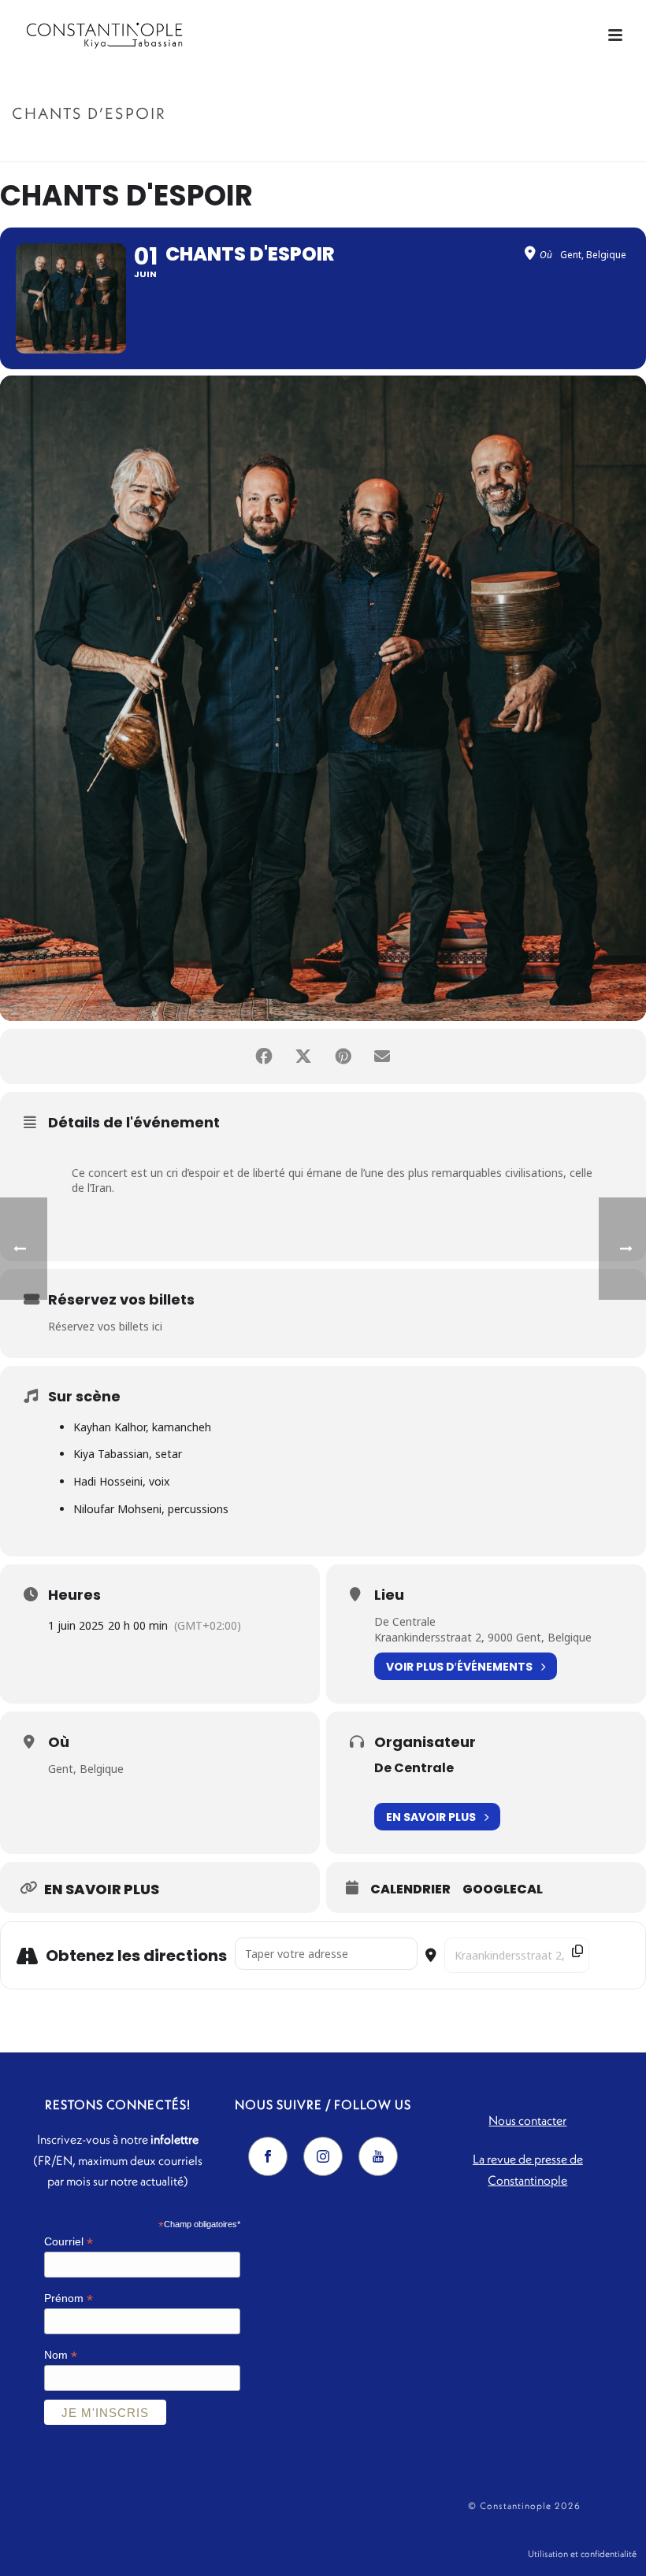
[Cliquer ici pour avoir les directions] (613, 1956)
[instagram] (323, 2156)
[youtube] (378, 2156)
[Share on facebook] (264, 1057)
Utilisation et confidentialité (582, 2554)
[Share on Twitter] (303, 1057)
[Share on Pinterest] (343, 1057)
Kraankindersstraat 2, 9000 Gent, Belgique (483, 1637)
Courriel (69, 2242)
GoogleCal (503, 1889)
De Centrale (405, 1621)
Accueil (515, 147)
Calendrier (410, 1889)
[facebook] (268, 2156)
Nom (61, 2355)
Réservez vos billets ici (105, 1326)
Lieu (389, 1595)
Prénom (69, 2298)
